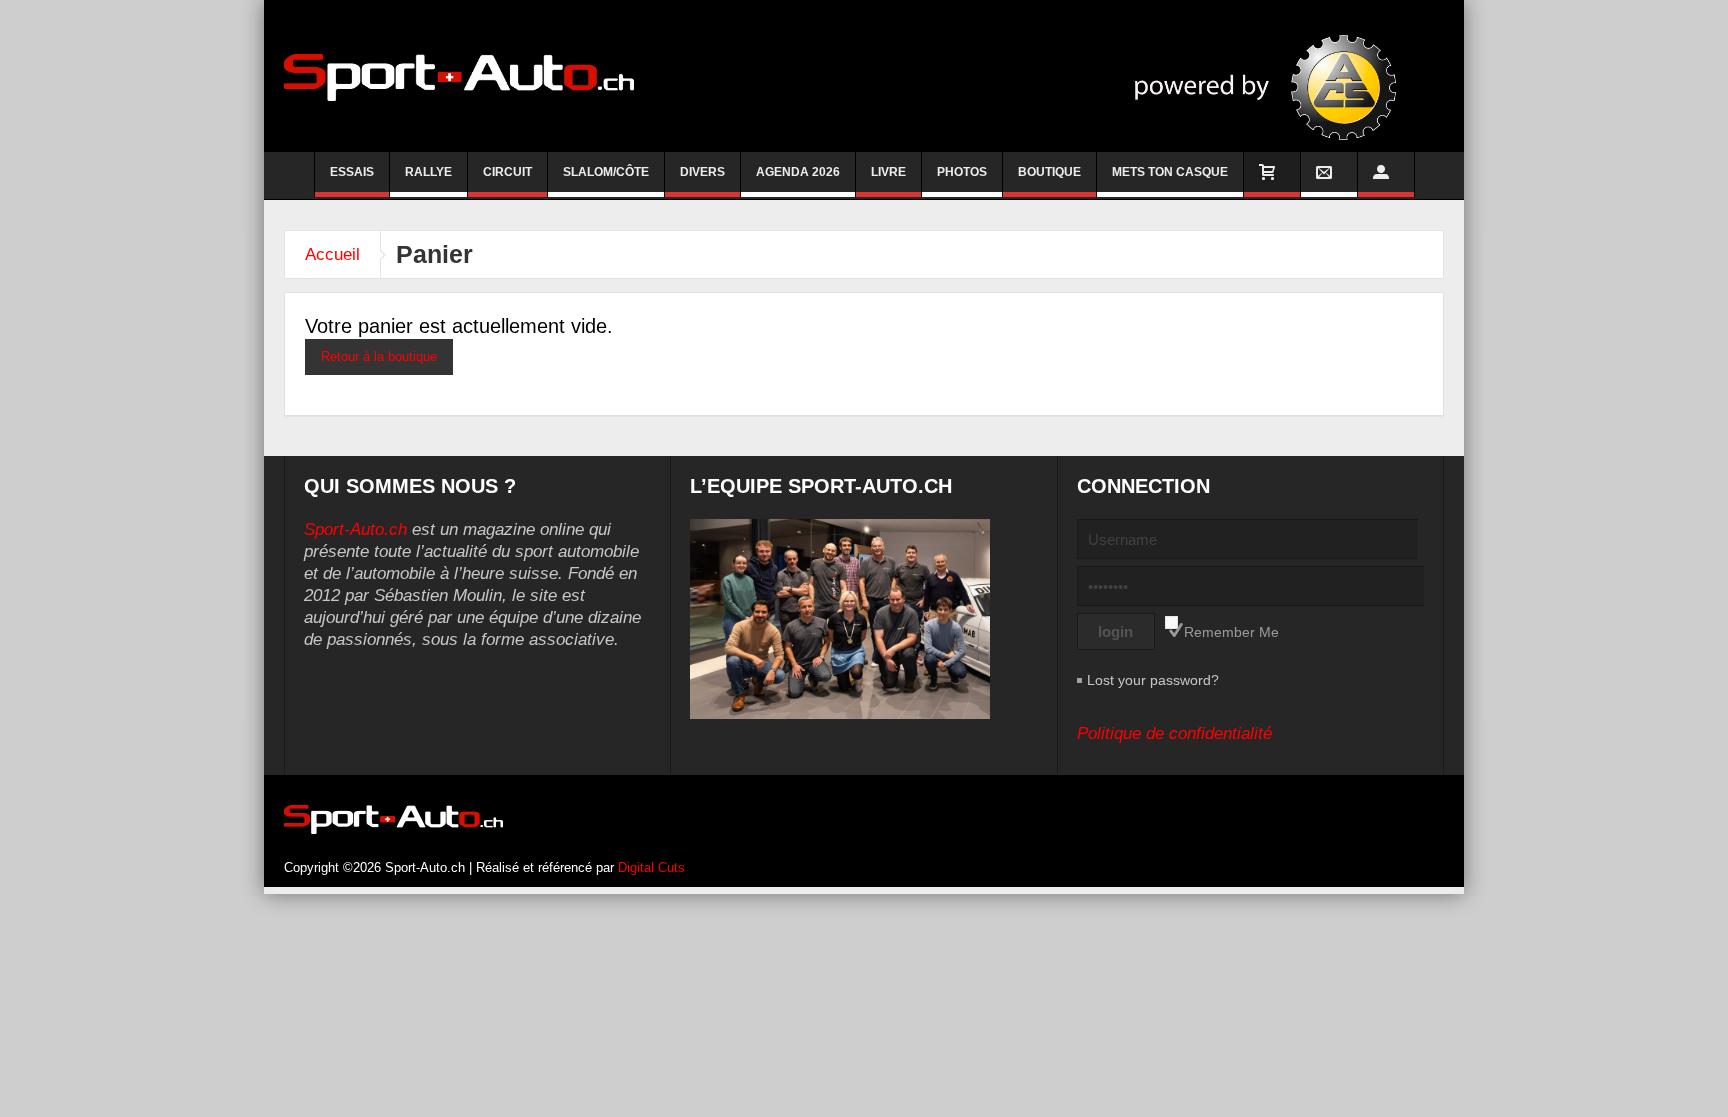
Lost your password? (1153, 680)
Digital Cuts (651, 867)
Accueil (332, 254)
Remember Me (1231, 632)
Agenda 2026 (798, 172)
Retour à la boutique (379, 356)
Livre (888, 172)
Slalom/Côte (606, 172)
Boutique (1049, 172)
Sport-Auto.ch (355, 529)
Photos (962, 172)
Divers (702, 172)
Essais (352, 172)
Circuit (507, 172)
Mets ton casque (1170, 172)
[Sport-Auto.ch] (459, 76)
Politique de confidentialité (1174, 733)
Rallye (428, 172)
